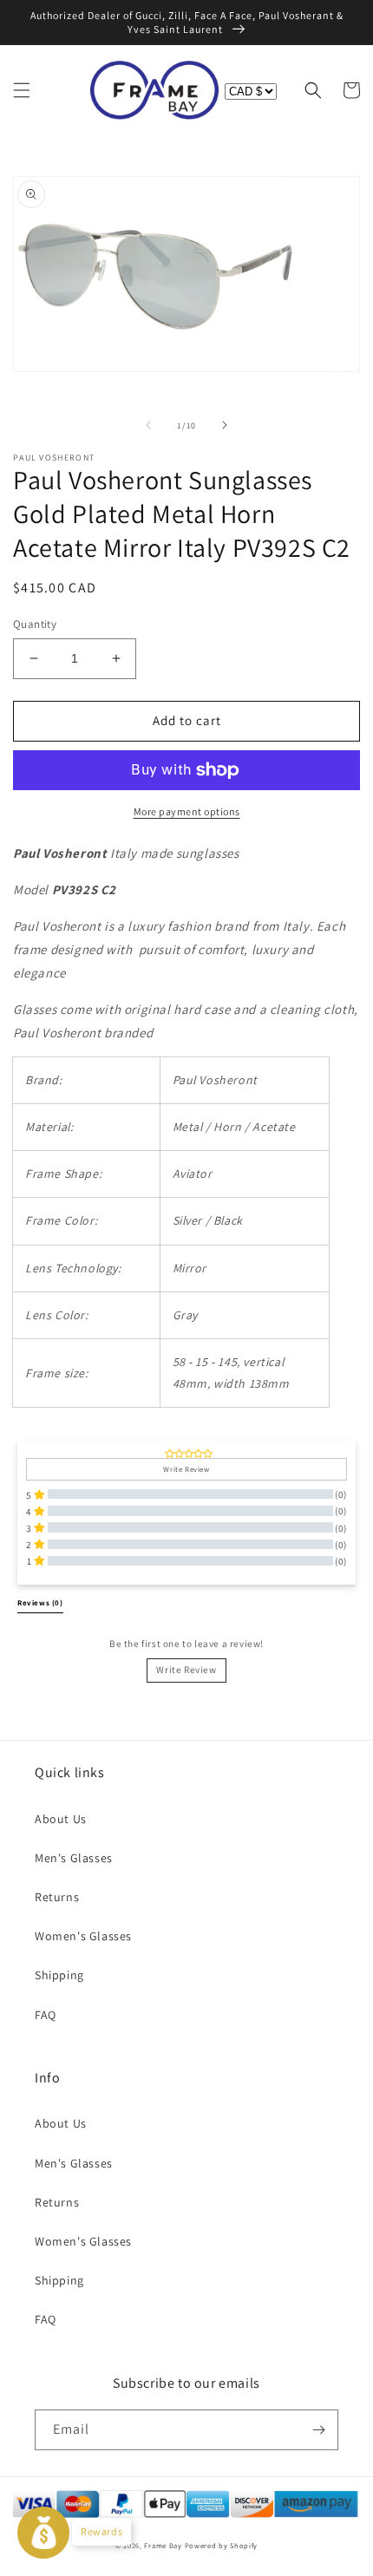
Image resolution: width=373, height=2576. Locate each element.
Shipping (59, 1975)
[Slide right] (225, 425)
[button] (22, 90)
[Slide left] (148, 425)
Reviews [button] (40, 1603)
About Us (61, 1819)
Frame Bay (163, 2545)
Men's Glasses (74, 1858)
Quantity (35, 624)
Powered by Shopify (222, 2545)
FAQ (46, 2015)
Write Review (186, 1670)
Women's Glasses (83, 1936)
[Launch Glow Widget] (43, 2533)
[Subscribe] (318, 2430)
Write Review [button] (186, 1469)
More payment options (187, 811)
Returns (57, 1897)
